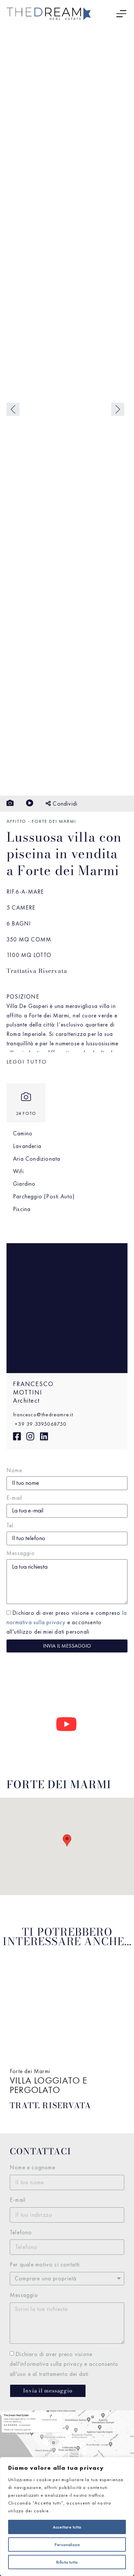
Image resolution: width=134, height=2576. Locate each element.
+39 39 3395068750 (40, 1424)
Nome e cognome (33, 2167)
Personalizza (67, 2544)
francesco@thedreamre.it (43, 1415)
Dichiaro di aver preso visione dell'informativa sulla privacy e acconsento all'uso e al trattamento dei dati (64, 2364)
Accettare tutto (67, 2527)
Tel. (11, 1526)
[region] (67, 2517)
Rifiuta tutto (67, 2562)
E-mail (14, 1498)
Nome (14, 1471)
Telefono (21, 2232)
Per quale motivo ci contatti (45, 2264)
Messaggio (21, 1553)
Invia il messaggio (67, 1646)
